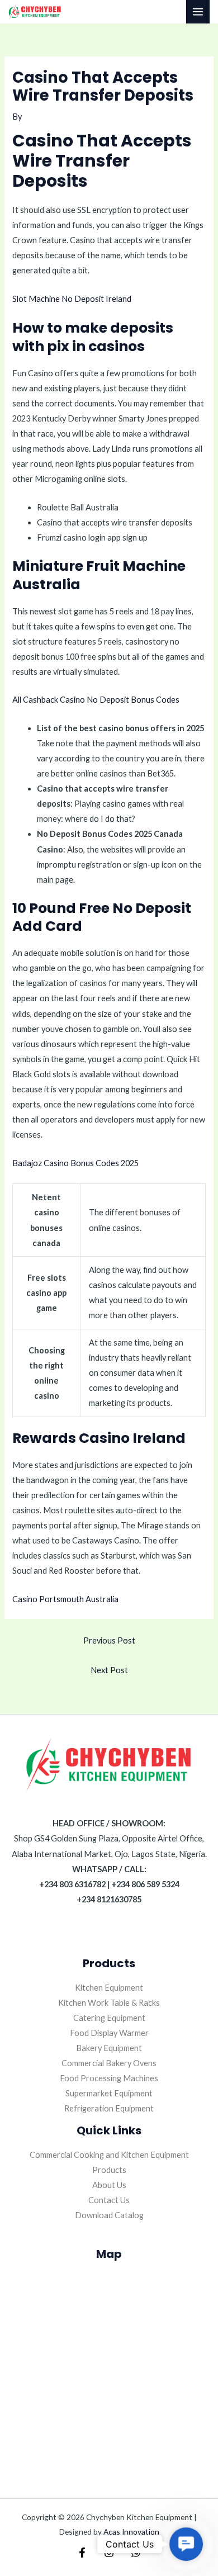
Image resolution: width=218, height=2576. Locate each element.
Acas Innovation (131, 2532)
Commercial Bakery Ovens (109, 2063)
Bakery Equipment (109, 2048)
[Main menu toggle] (198, 12)
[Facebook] (82, 2553)
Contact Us (109, 2200)
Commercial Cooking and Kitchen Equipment (109, 2155)
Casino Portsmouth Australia (65, 1599)
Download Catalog (109, 2215)
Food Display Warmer (109, 2033)
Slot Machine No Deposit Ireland (72, 299)
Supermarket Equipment (109, 2093)
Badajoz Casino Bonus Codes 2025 (75, 1163)
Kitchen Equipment (109, 1988)
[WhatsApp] (136, 2553)
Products (109, 2170)
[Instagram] (109, 2553)
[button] (186, 2544)
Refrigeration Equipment (109, 2108)
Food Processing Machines (109, 2078)
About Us (109, 2185)
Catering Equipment (109, 2018)
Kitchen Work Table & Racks (109, 2003)
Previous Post (109, 1640)
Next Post (109, 1670)
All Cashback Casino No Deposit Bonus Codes (96, 700)
